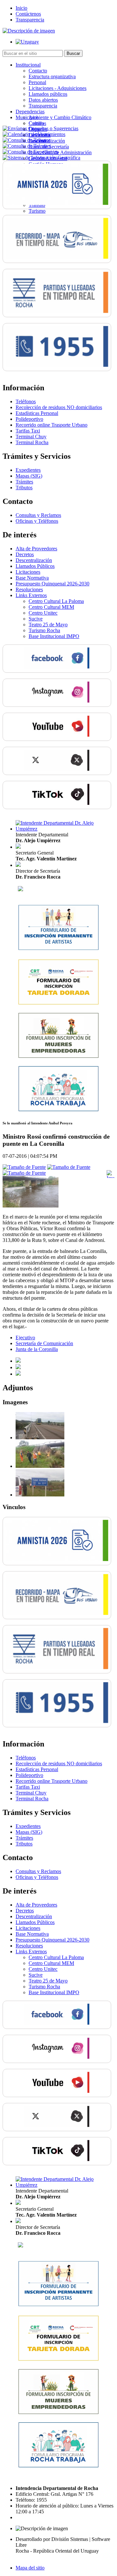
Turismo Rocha (44, 630)
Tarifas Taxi (28, 431)
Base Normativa (32, 578)
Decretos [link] (25, 554)
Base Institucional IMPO (54, 636)
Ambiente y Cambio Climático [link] (60, 117)
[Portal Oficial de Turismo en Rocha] (20, 889)
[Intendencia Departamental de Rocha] (29, 31)
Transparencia (30, 20)
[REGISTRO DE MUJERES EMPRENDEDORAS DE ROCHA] (58, 1057)
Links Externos (31, 595)
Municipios (27, 117)
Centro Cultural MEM (51, 607)
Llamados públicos (48, 94)
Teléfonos (26, 401)
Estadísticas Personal (37, 413)
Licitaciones (28, 572)
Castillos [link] (37, 123)
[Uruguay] (27, 42)
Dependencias (30, 112)
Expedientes (28, 470)
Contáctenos (28, 14)
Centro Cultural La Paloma (56, 601)
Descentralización (34, 560)
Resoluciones (29, 589)
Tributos (24, 488)
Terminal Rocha (32, 442)
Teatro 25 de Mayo (48, 625)
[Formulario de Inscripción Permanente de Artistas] (58, 949)
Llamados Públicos (35, 566)
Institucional (28, 65)
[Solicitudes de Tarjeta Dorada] (58, 1003)
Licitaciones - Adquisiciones (58, 88)
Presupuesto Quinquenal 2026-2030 (52, 584)
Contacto (38, 71)
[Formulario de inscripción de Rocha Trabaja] (58, 1110)
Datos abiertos (43, 100)
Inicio (21, 8)
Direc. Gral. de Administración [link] (60, 152)
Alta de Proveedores (36, 549)
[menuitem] (65, 85)
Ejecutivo (25, 1338)
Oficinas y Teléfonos (37, 521)
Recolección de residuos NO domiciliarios (59, 407)
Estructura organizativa (52, 76)
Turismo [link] (37, 211)
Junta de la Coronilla (37, 1349)
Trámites (24, 482)
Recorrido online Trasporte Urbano (52, 425)
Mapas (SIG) (29, 476)
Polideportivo (29, 419)
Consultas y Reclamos (38, 515)
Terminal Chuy (31, 437)
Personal (37, 82)
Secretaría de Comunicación (44, 1343)
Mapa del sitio (30, 2568)
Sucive (36, 619)
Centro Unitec (43, 613)
